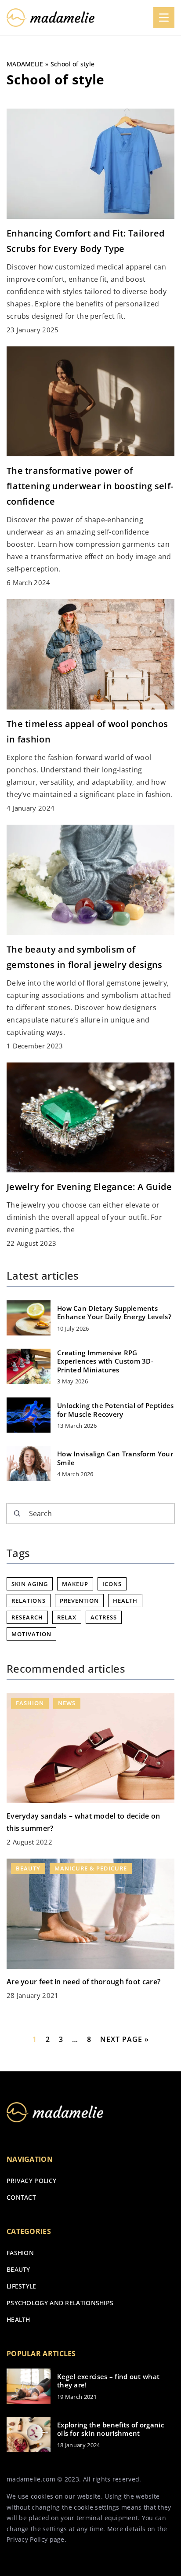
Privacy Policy (27, 2539)
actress (104, 1617)
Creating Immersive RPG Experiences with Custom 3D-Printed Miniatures (105, 1361)
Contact (21, 2197)
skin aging (30, 1584)
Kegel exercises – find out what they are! (108, 2381)
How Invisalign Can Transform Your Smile (115, 1458)
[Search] (17, 1514)
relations (29, 1601)
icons (112, 1584)
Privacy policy (31, 2181)
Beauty (18, 2269)
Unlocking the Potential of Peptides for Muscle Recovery (116, 1410)
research (27, 1617)
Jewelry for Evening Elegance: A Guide (89, 1187)
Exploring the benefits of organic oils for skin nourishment (110, 2429)
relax (67, 1617)
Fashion (20, 2253)
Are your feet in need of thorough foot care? (83, 1982)
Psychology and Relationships (60, 2303)
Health (18, 2319)
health (125, 1601)
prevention (79, 1601)
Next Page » (125, 2039)
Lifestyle (22, 2286)
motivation (31, 1634)
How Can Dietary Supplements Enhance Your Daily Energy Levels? (114, 1313)
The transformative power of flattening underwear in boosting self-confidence (90, 486)
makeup (75, 1584)
